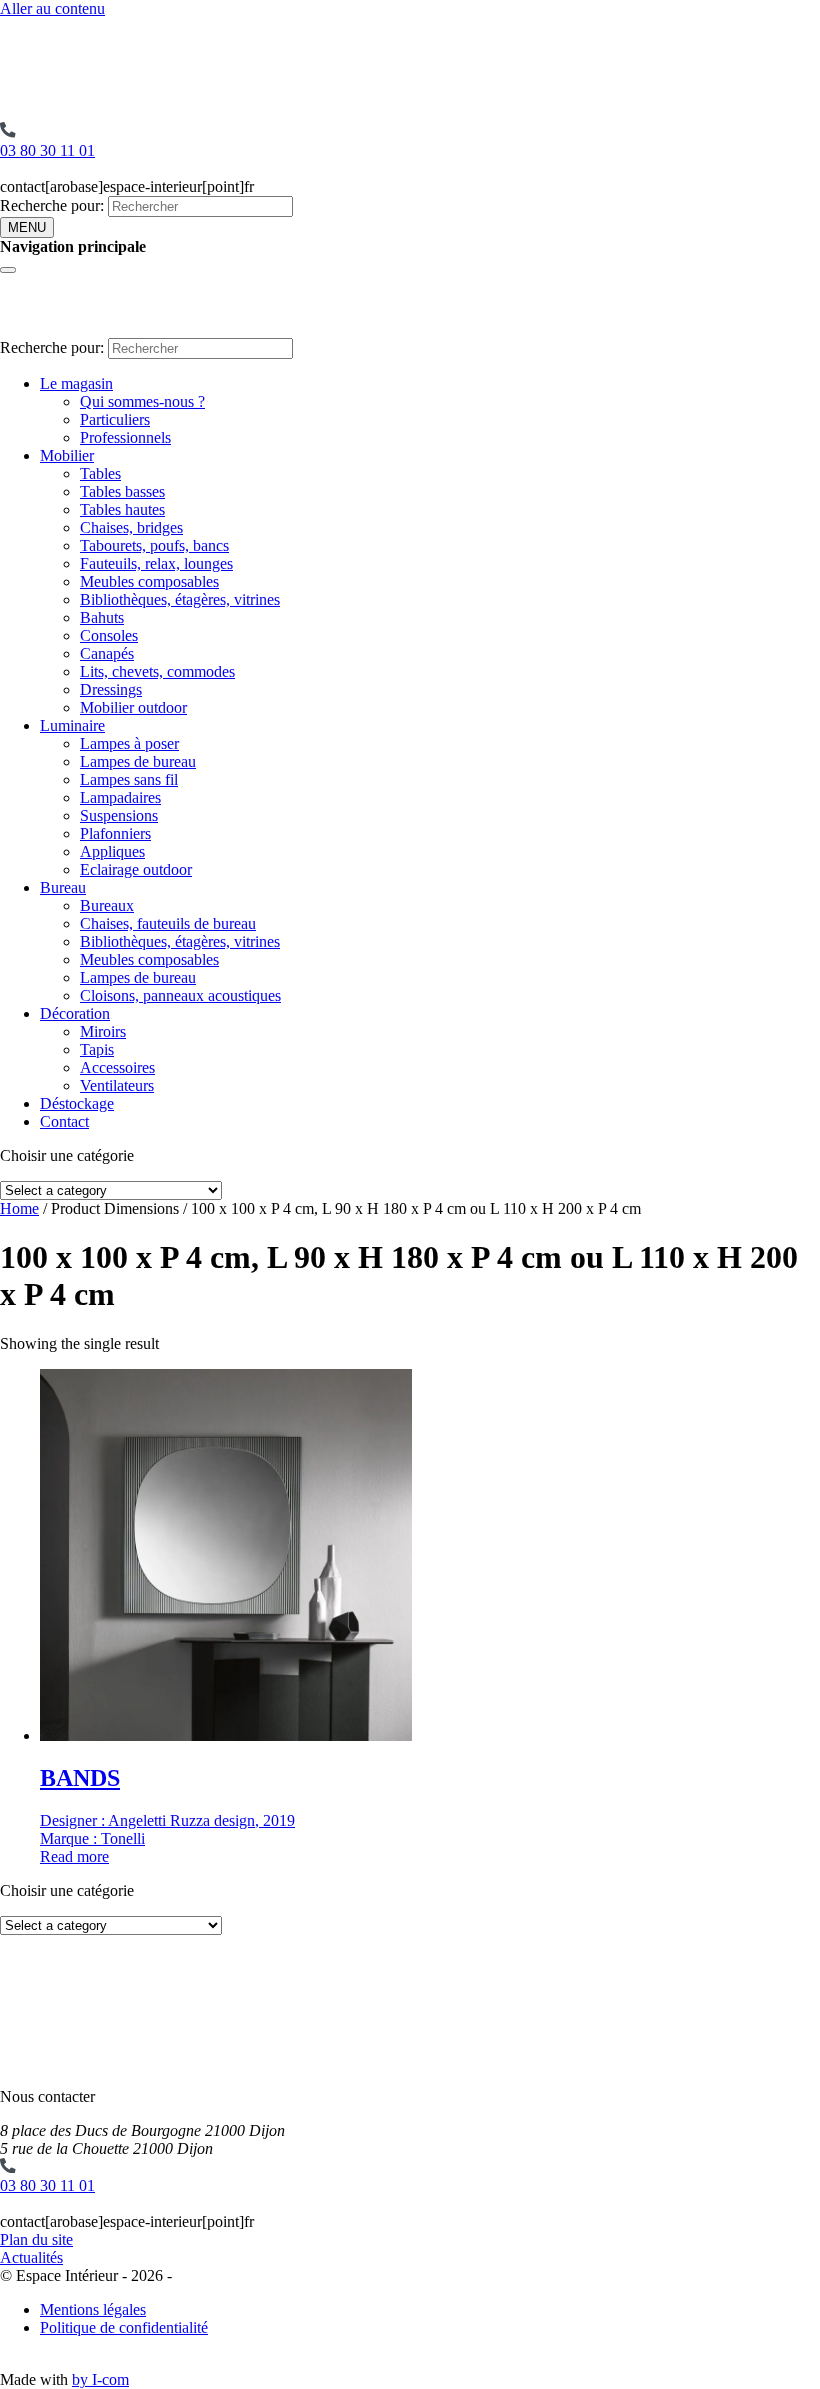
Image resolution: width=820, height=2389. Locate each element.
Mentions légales (93, 2309)
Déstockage (77, 1103)
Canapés (107, 653)
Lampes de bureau (138, 761)
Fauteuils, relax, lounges (156, 563)
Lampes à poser (129, 743)
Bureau (63, 887)
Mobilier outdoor (133, 707)
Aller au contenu (52, 8)
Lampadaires (120, 797)
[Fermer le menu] (8, 270)
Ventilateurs (117, 1085)
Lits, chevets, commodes (157, 671)
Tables (100, 473)
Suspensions (119, 815)
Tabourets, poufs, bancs (154, 545)
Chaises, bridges (131, 527)
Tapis (97, 1049)
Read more (74, 1856)
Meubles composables (149, 581)
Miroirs (103, 1031)
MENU (27, 227)
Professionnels (125, 437)
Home (19, 1208)
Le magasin (76, 383)
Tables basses (122, 491)
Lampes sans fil (129, 779)
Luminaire (72, 725)
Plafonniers (115, 833)
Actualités (31, 2257)
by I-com (100, 2379)
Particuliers (115, 419)
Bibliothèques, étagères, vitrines (180, 599)
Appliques (112, 851)
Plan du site (36, 2239)
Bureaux (107, 905)
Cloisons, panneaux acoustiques (180, 995)
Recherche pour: (52, 205)
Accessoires (117, 1067)
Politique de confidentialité (124, 2327)
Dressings (111, 689)
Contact (64, 1121)
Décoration (75, 1013)
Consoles (109, 635)
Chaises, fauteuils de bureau (168, 923)
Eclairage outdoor (136, 869)
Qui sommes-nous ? (142, 401)
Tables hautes (122, 509)
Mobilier (67, 455)
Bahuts (102, 617)
